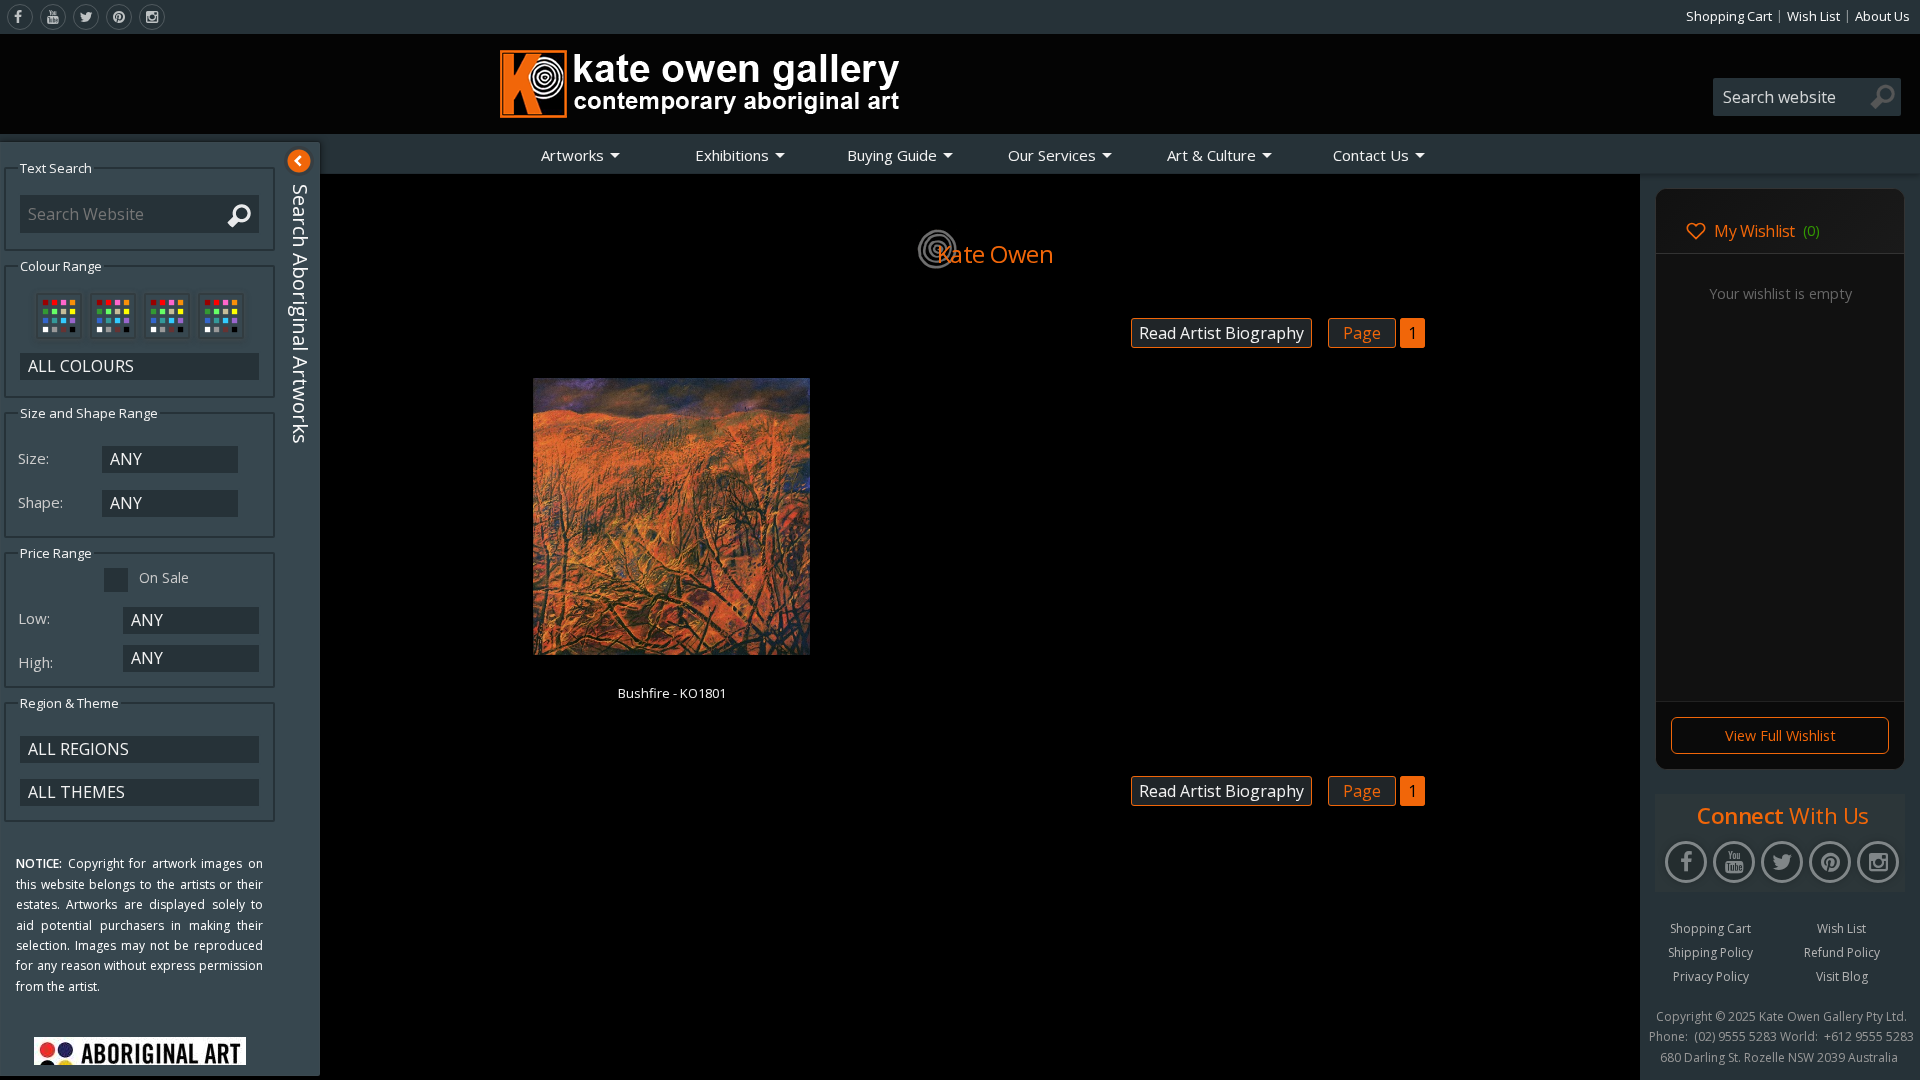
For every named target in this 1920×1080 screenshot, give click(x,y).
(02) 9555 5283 (1735, 1037)
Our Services (1052, 155)
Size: (35, 458)
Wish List (1813, 16)
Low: (36, 618)
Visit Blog (1842, 976)
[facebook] (20, 17)
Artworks (572, 155)
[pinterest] (119, 17)
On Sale (164, 577)
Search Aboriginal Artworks (300, 314)
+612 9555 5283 (1869, 1037)
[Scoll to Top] (1610, 1048)
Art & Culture (1211, 155)
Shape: (42, 502)
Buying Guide (892, 155)
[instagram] (152, 17)
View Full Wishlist (1780, 735)
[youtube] (53, 17)
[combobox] (1807, 97)
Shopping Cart (1729, 16)
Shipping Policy (1710, 952)
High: (37, 662)
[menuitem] (581, 155)
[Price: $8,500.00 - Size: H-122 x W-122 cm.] (671, 651)
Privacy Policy (1711, 976)
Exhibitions (732, 155)
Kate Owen (995, 253)
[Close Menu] (299, 161)
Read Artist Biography (1221, 333)
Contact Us (1371, 155)
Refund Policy (1842, 952)
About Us (1882, 16)
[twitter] (86, 17)
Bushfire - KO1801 (672, 693)
